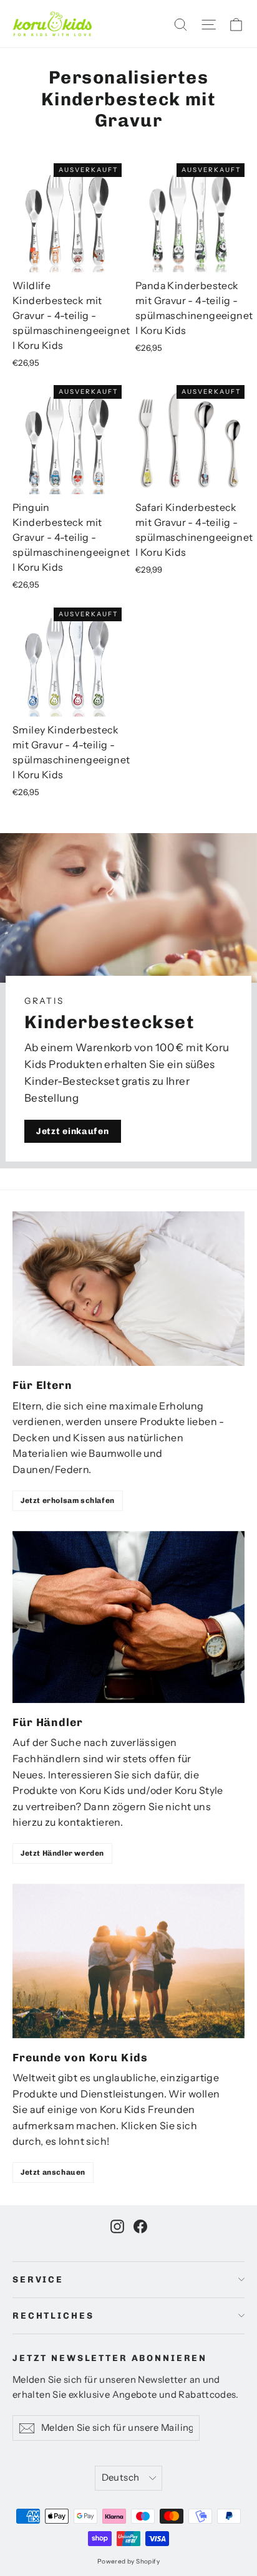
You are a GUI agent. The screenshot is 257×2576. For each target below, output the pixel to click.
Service (38, 2280)
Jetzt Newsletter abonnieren (110, 2358)
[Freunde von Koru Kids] (128, 1961)
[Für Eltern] (128, 1289)
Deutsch (121, 2478)
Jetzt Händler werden (62, 1853)
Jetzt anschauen (53, 2172)
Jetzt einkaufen (73, 1131)
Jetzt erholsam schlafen (68, 1500)
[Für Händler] (128, 1617)
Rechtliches (53, 2316)
